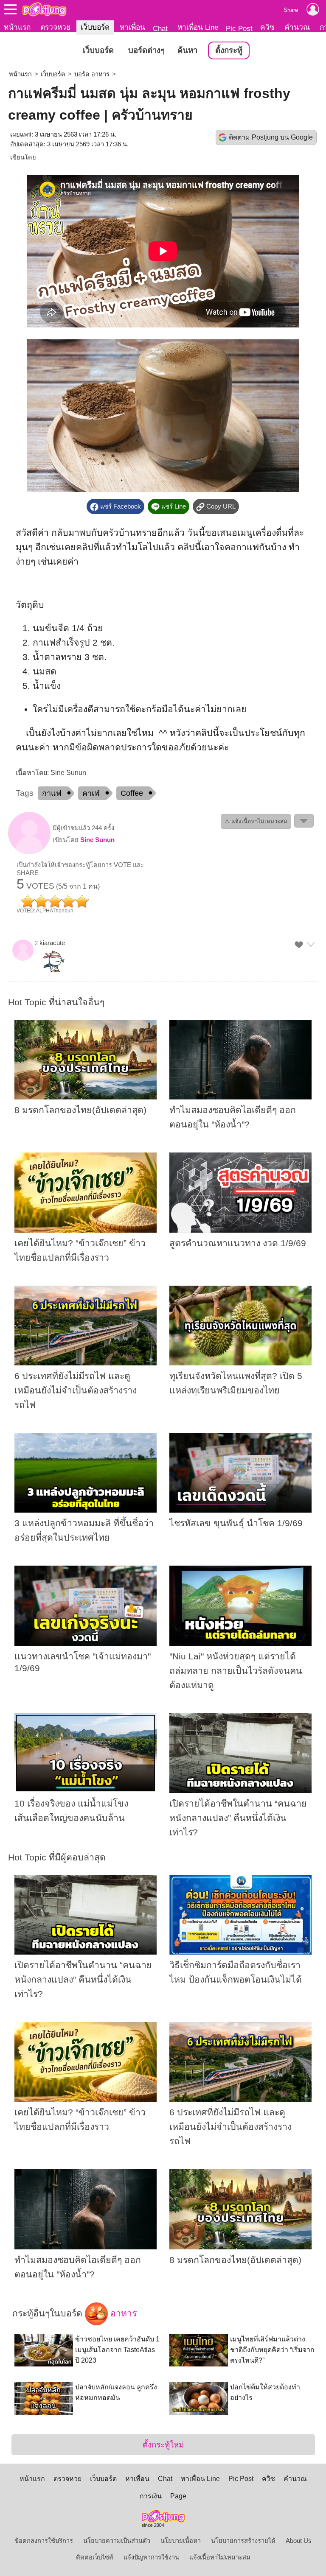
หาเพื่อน (132, 27)
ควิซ (267, 27)
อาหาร (122, 2313)
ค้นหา (187, 50)
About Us (299, 2541)
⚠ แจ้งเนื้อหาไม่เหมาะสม (256, 821)
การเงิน (151, 2496)
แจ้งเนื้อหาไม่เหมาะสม (220, 2557)
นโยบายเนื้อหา (181, 2541)
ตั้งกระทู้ (229, 50)
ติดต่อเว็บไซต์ (95, 2557)
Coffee (132, 793)
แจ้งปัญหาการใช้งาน (151, 2557)
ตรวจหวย (55, 27)
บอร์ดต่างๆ (146, 50)
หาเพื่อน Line (198, 27)
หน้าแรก (17, 27)
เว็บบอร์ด (95, 27)
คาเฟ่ (91, 793)
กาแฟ (52, 793)
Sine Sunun (97, 840)
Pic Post (239, 28)
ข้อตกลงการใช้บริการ (44, 2541)
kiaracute (52, 943)
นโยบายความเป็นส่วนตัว (117, 2541)
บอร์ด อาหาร (92, 74)
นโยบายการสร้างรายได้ (243, 2541)
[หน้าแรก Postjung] (44, 9)
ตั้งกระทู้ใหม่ (163, 2445)
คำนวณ (297, 27)
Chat (160, 28)
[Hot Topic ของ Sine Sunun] (29, 852)
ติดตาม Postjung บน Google (271, 137)
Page (178, 2496)
